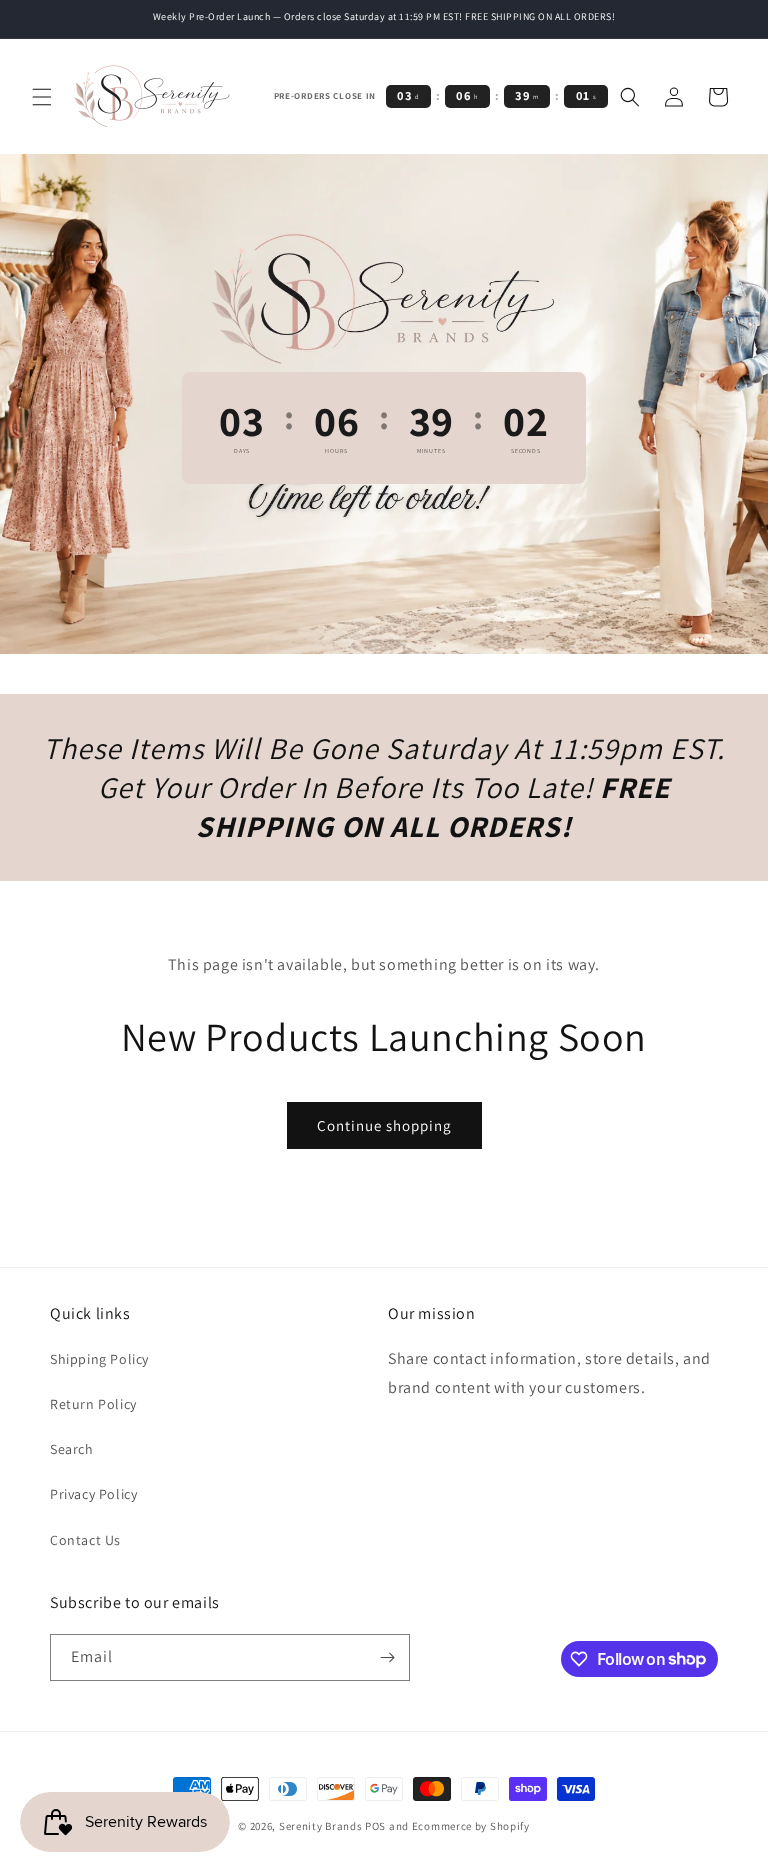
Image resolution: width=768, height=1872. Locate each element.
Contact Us (85, 1540)
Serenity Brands (321, 1826)
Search (72, 1449)
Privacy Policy (93, 1494)
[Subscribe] (387, 1657)
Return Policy (93, 1404)
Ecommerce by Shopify (471, 1826)
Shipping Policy (99, 1359)
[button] (42, 97)
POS (375, 1826)
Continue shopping (384, 1125)
